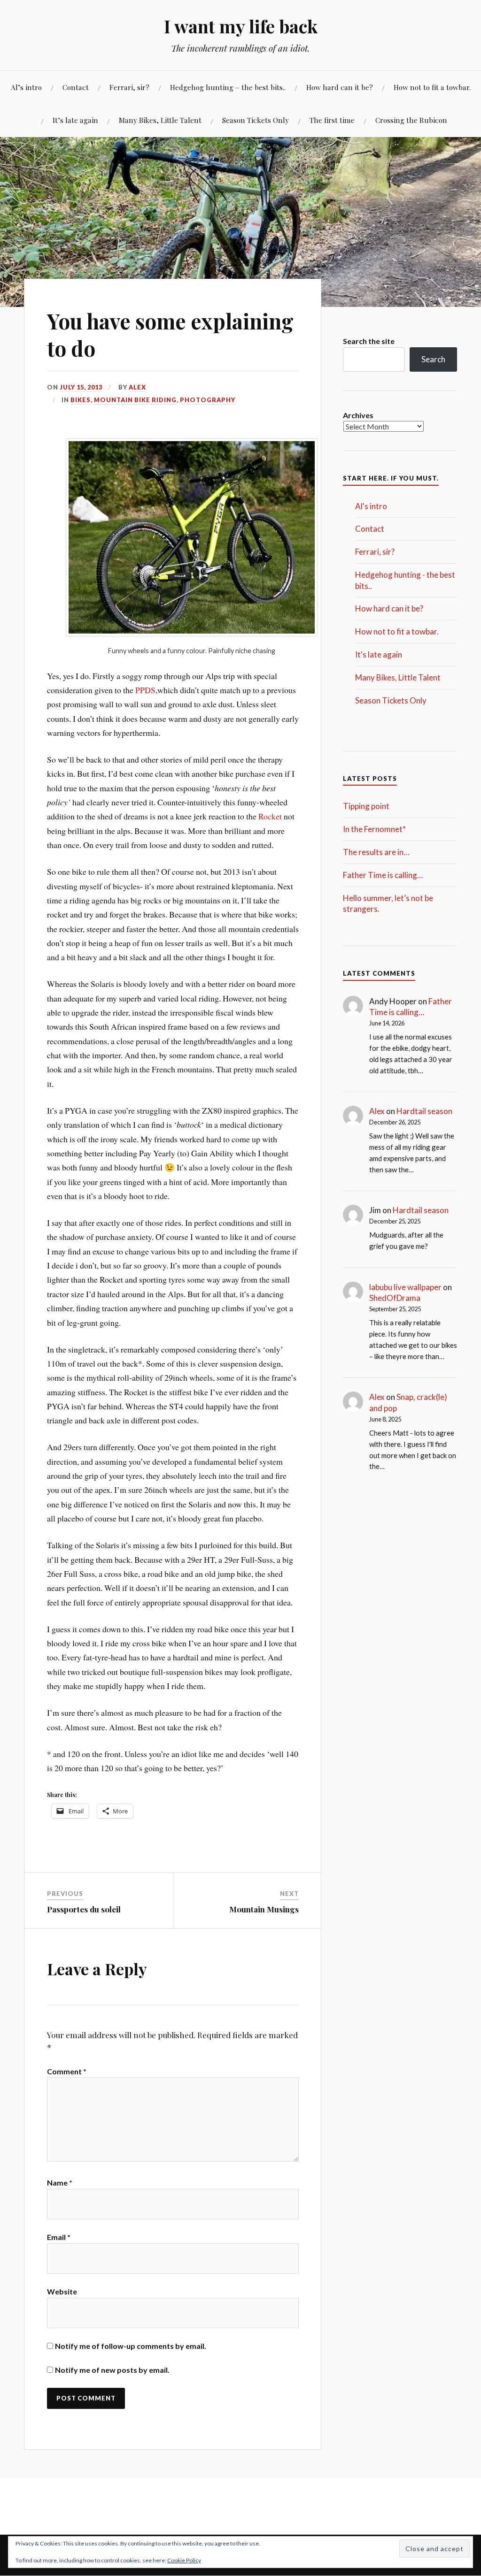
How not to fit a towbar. (432, 87)
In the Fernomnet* (374, 829)
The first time (332, 120)
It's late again (379, 654)
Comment (67, 2071)
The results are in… (376, 852)
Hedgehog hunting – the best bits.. (228, 87)
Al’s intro (26, 87)
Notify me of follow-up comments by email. (131, 2346)
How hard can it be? (340, 87)
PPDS (145, 690)
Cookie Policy (184, 2560)
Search (433, 359)
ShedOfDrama (395, 1298)
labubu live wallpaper (405, 1287)
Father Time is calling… (383, 875)
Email (59, 2237)
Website (62, 2291)
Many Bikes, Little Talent (160, 120)
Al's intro (371, 506)
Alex (137, 387)
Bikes (81, 400)
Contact (76, 87)
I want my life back (241, 26)
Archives (358, 415)
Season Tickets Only (256, 120)
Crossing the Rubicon (411, 120)
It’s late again (75, 120)
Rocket (270, 816)
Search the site (369, 341)
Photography (208, 400)
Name (60, 2182)
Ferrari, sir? (129, 87)
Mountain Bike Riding (135, 400)
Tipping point (366, 806)
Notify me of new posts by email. (112, 2370)
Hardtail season (424, 1111)
